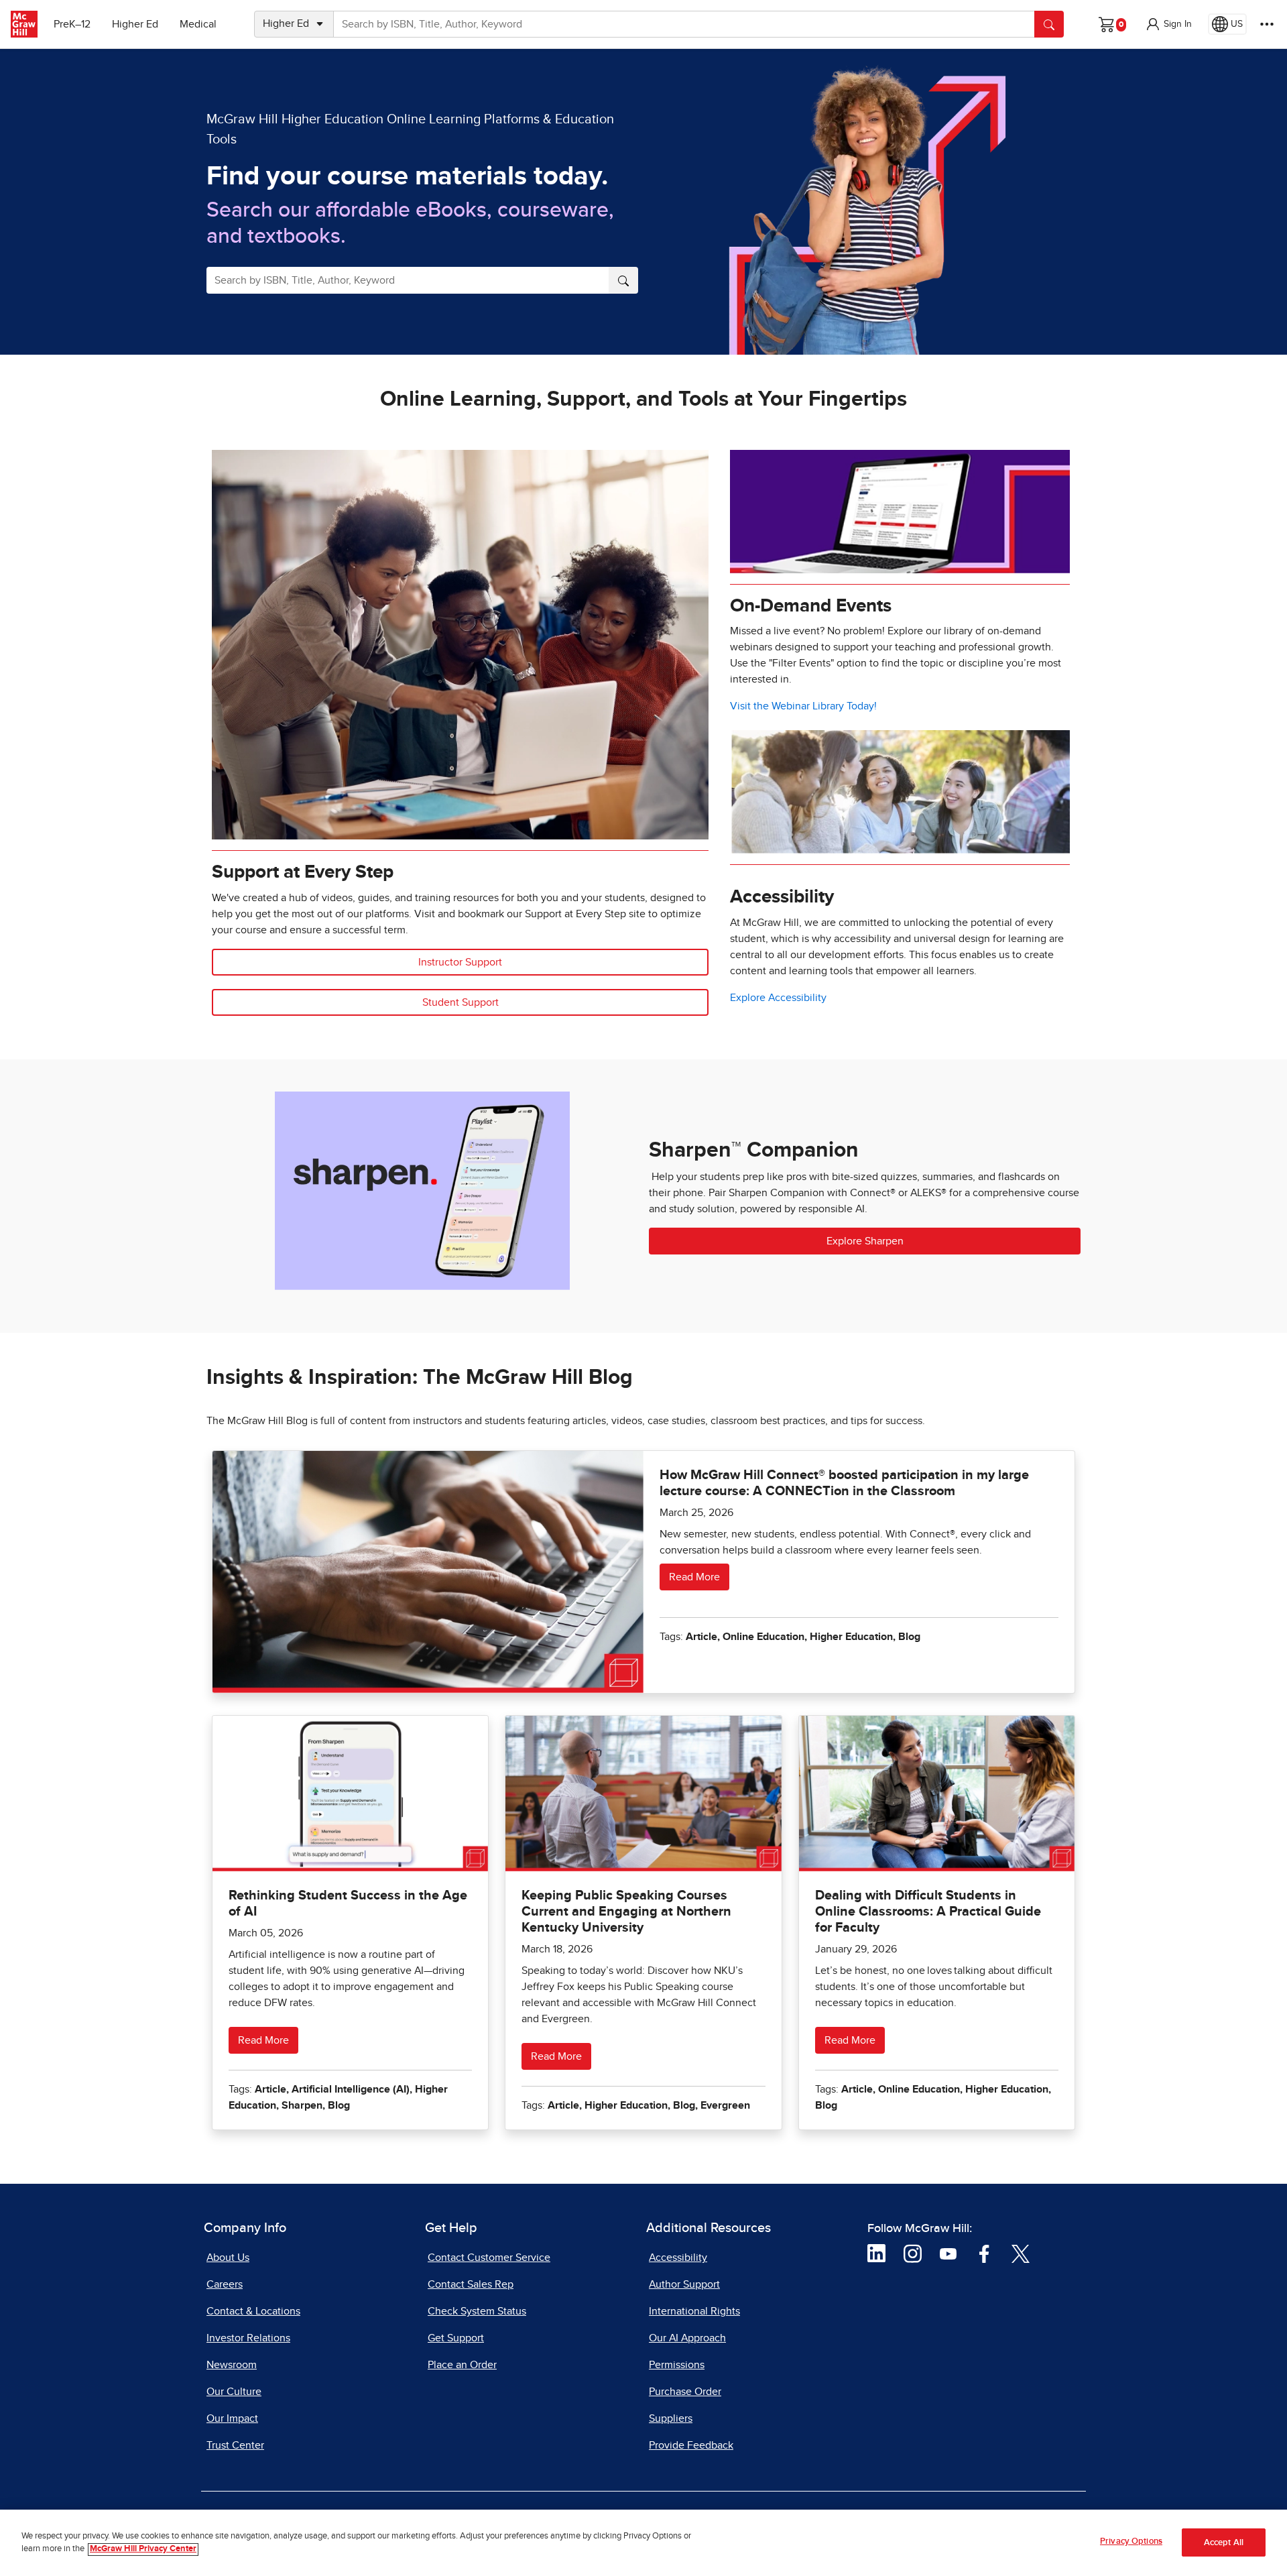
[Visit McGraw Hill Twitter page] (1021, 2253)
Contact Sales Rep (471, 2284)
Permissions (677, 2365)
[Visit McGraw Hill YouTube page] (948, 2253)
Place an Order (462, 2365)
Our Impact (232, 2418)
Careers (225, 2284)
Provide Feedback (691, 2445)
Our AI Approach (687, 2338)
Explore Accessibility (778, 998)
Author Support (684, 2284)
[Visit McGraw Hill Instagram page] (913, 2253)
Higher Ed (135, 24)
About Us (228, 2258)
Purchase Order (685, 2392)
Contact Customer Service (489, 2258)
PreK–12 (72, 24)
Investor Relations (248, 2338)
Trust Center (235, 2445)
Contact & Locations (253, 2311)
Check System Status (477, 2311)
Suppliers (671, 2418)
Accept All (1224, 2543)
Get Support (456, 2338)
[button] (1168, 24)
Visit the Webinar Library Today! (803, 706)
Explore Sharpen (865, 1241)
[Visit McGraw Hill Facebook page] (984, 2253)
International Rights (694, 2311)
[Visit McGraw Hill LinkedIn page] (876, 2253)
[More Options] (1267, 24)
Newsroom (232, 2365)
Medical (198, 24)
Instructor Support (460, 962)
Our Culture (234, 2392)
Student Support (461, 1002)
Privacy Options (1131, 2541)
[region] (643, 2543)
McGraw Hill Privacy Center (143, 2550)
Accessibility (678, 2258)
